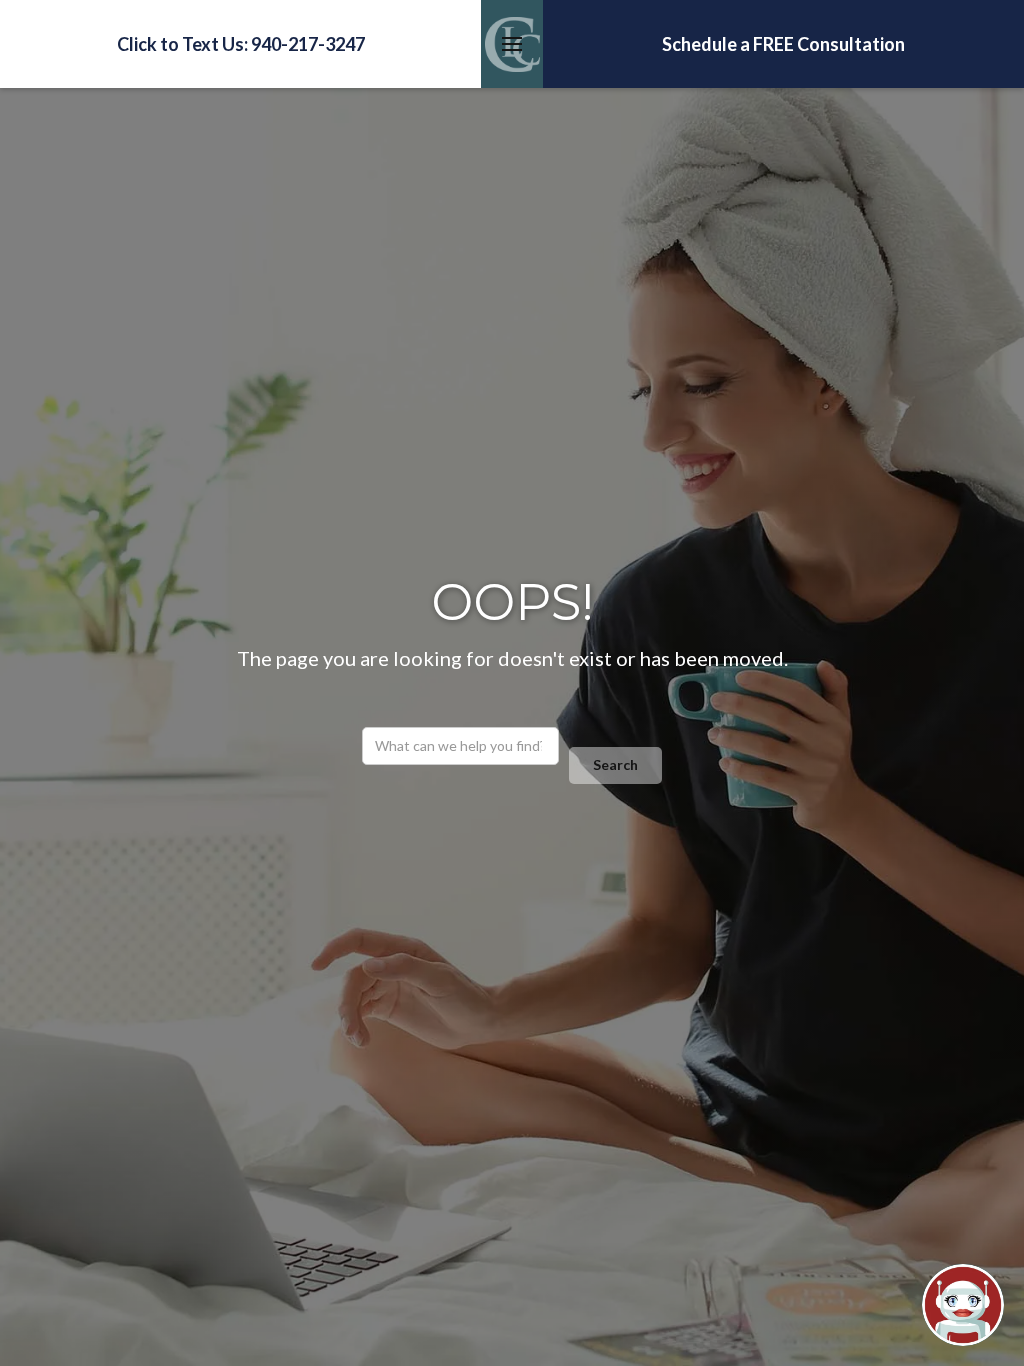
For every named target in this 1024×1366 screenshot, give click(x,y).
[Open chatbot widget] (963, 1305)
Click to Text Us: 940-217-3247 (241, 44)
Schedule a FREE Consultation (783, 44)
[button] (512, 44)
